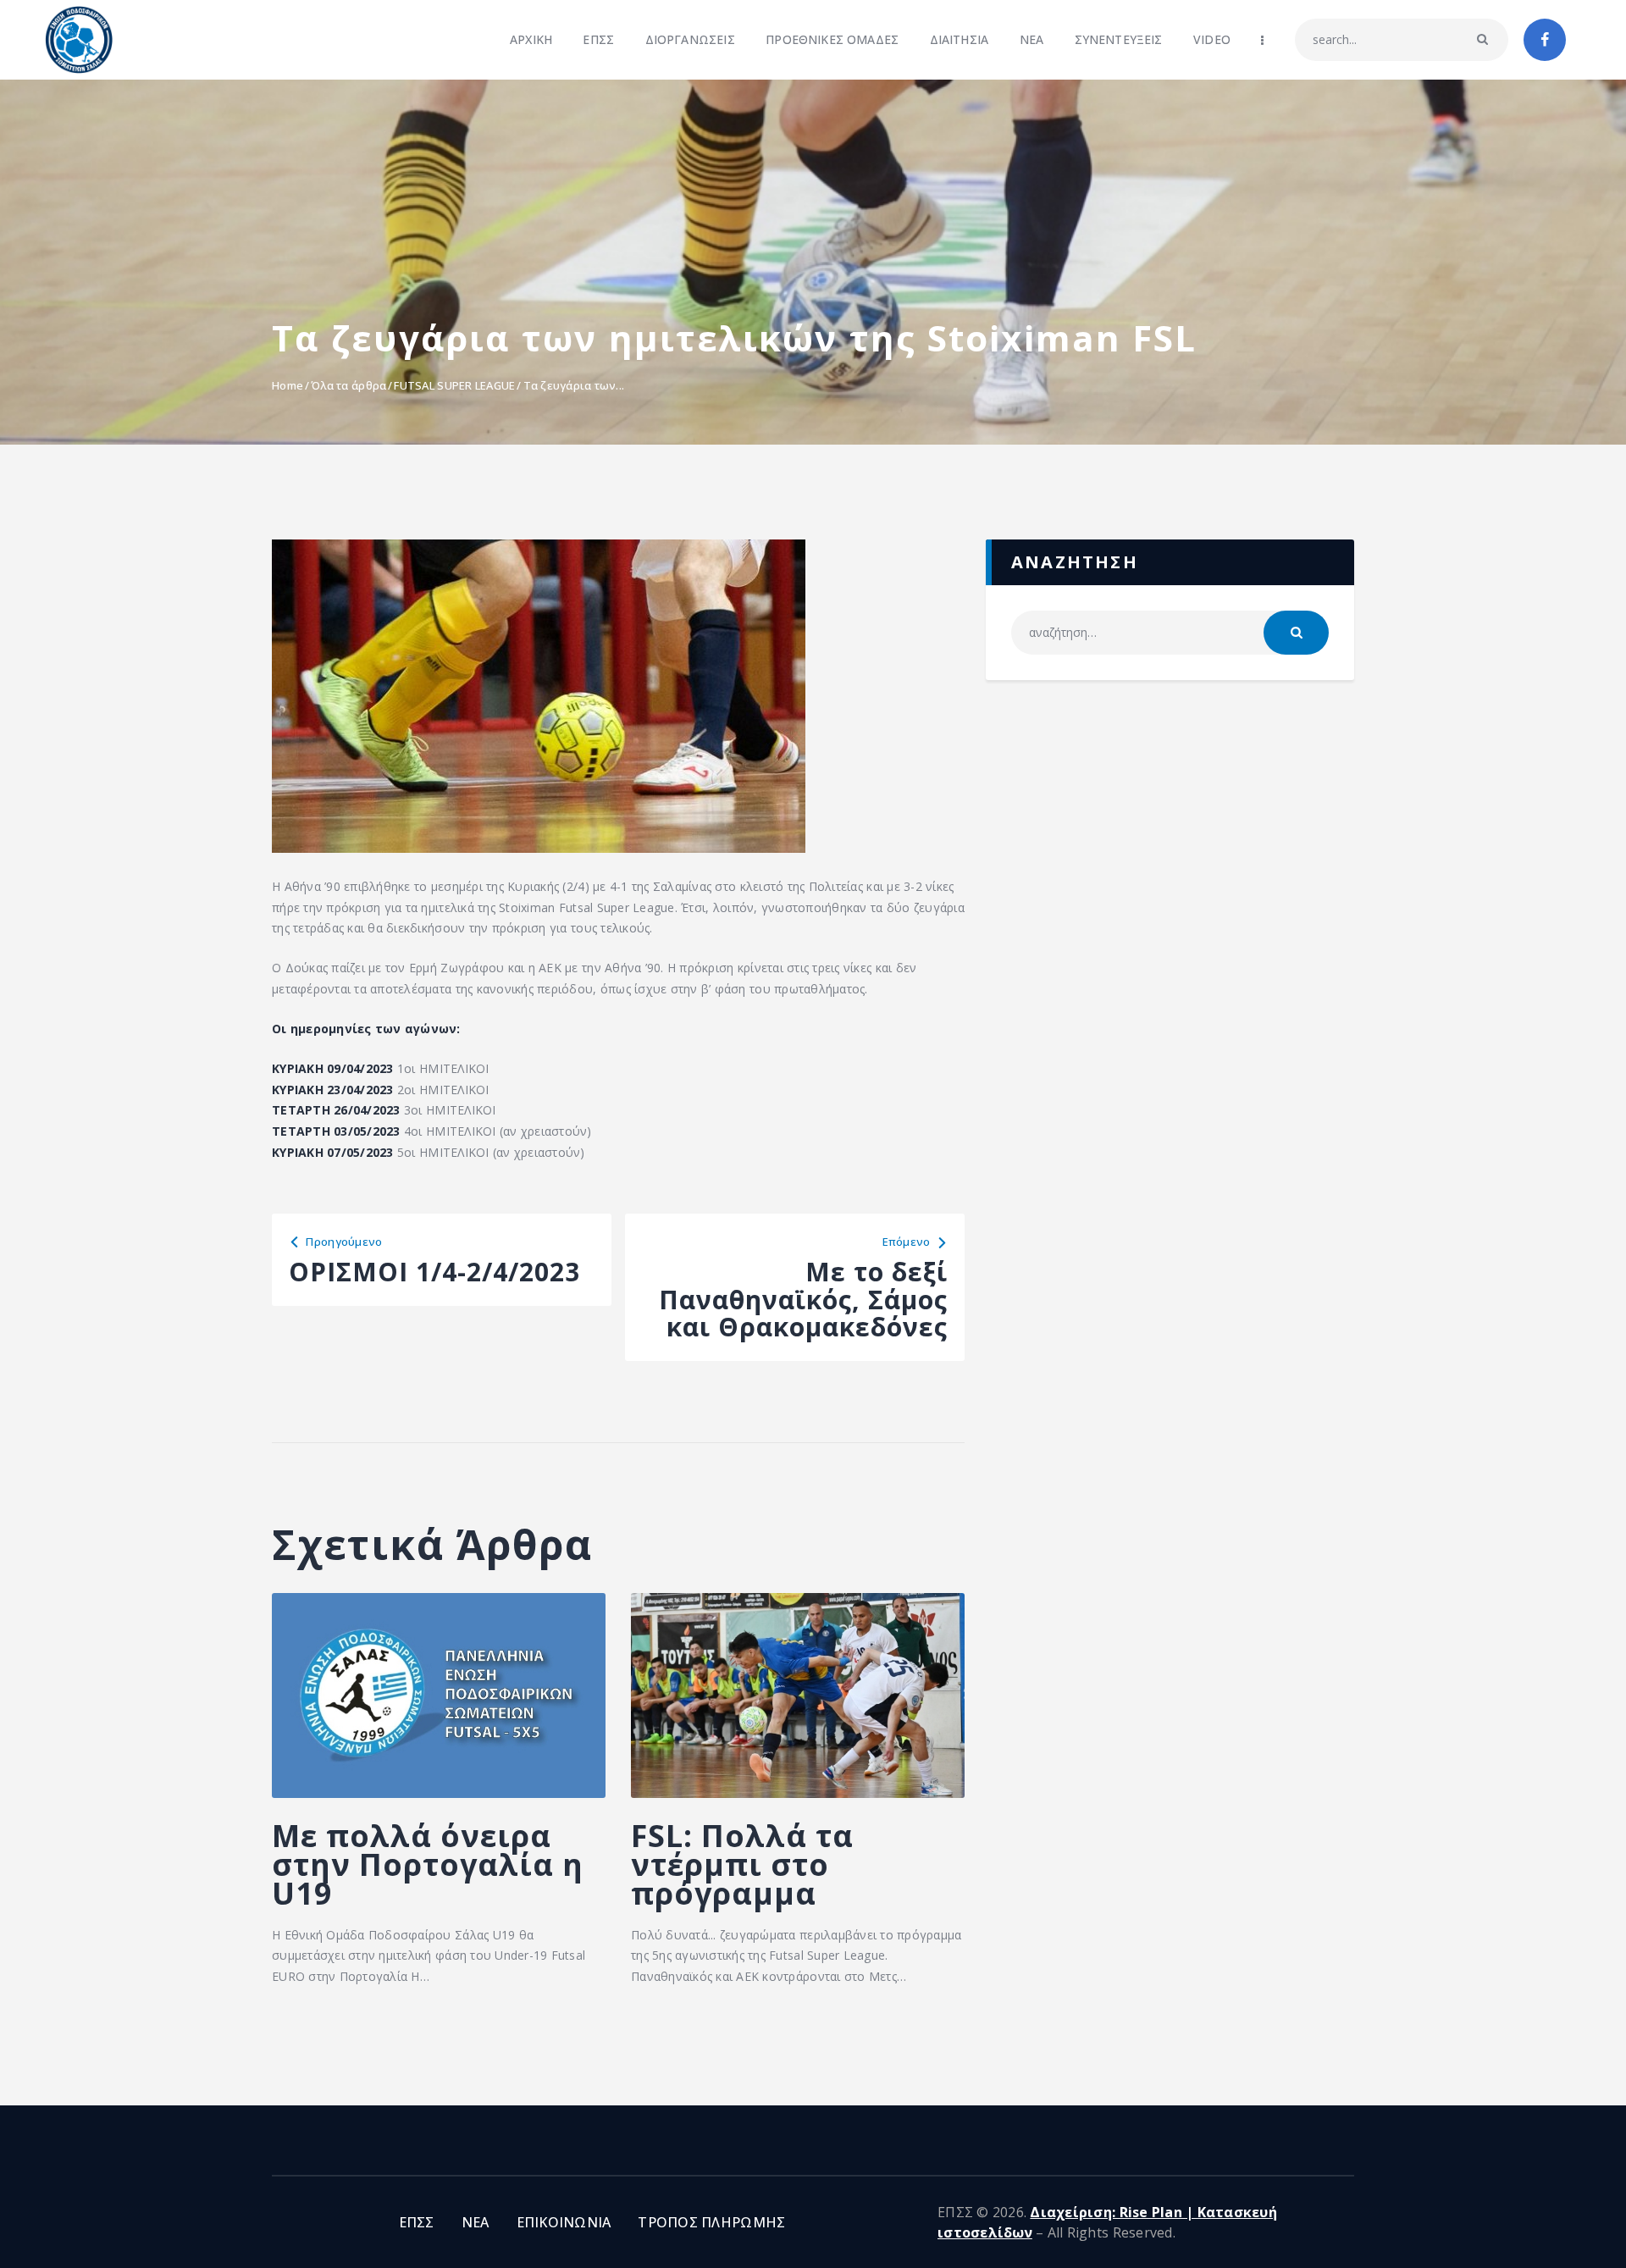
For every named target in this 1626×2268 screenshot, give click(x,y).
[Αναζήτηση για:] (1170, 632)
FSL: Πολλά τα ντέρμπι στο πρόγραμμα (742, 1865)
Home (288, 385)
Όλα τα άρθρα (348, 385)
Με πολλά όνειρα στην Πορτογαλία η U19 (428, 1865)
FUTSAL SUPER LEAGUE (454, 385)
